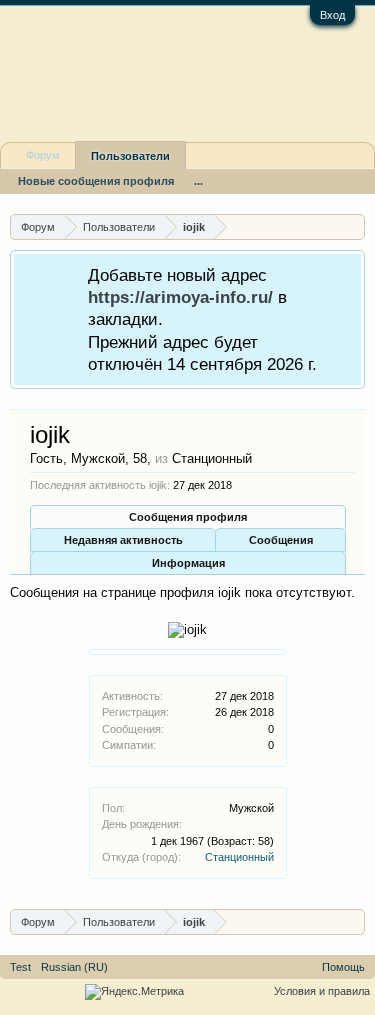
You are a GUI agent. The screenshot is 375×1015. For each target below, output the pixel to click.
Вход (332, 15)
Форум (43, 155)
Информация (188, 563)
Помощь (343, 967)
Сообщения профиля (188, 517)
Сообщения (281, 540)
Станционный (239, 857)
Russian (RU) (74, 967)
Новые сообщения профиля (96, 181)
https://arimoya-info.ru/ (180, 297)
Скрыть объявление (348, 273)
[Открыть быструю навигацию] (352, 226)
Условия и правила (322, 991)
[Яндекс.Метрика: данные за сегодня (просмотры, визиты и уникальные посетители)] (134, 992)
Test (20, 967)
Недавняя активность (123, 540)
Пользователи (130, 156)
